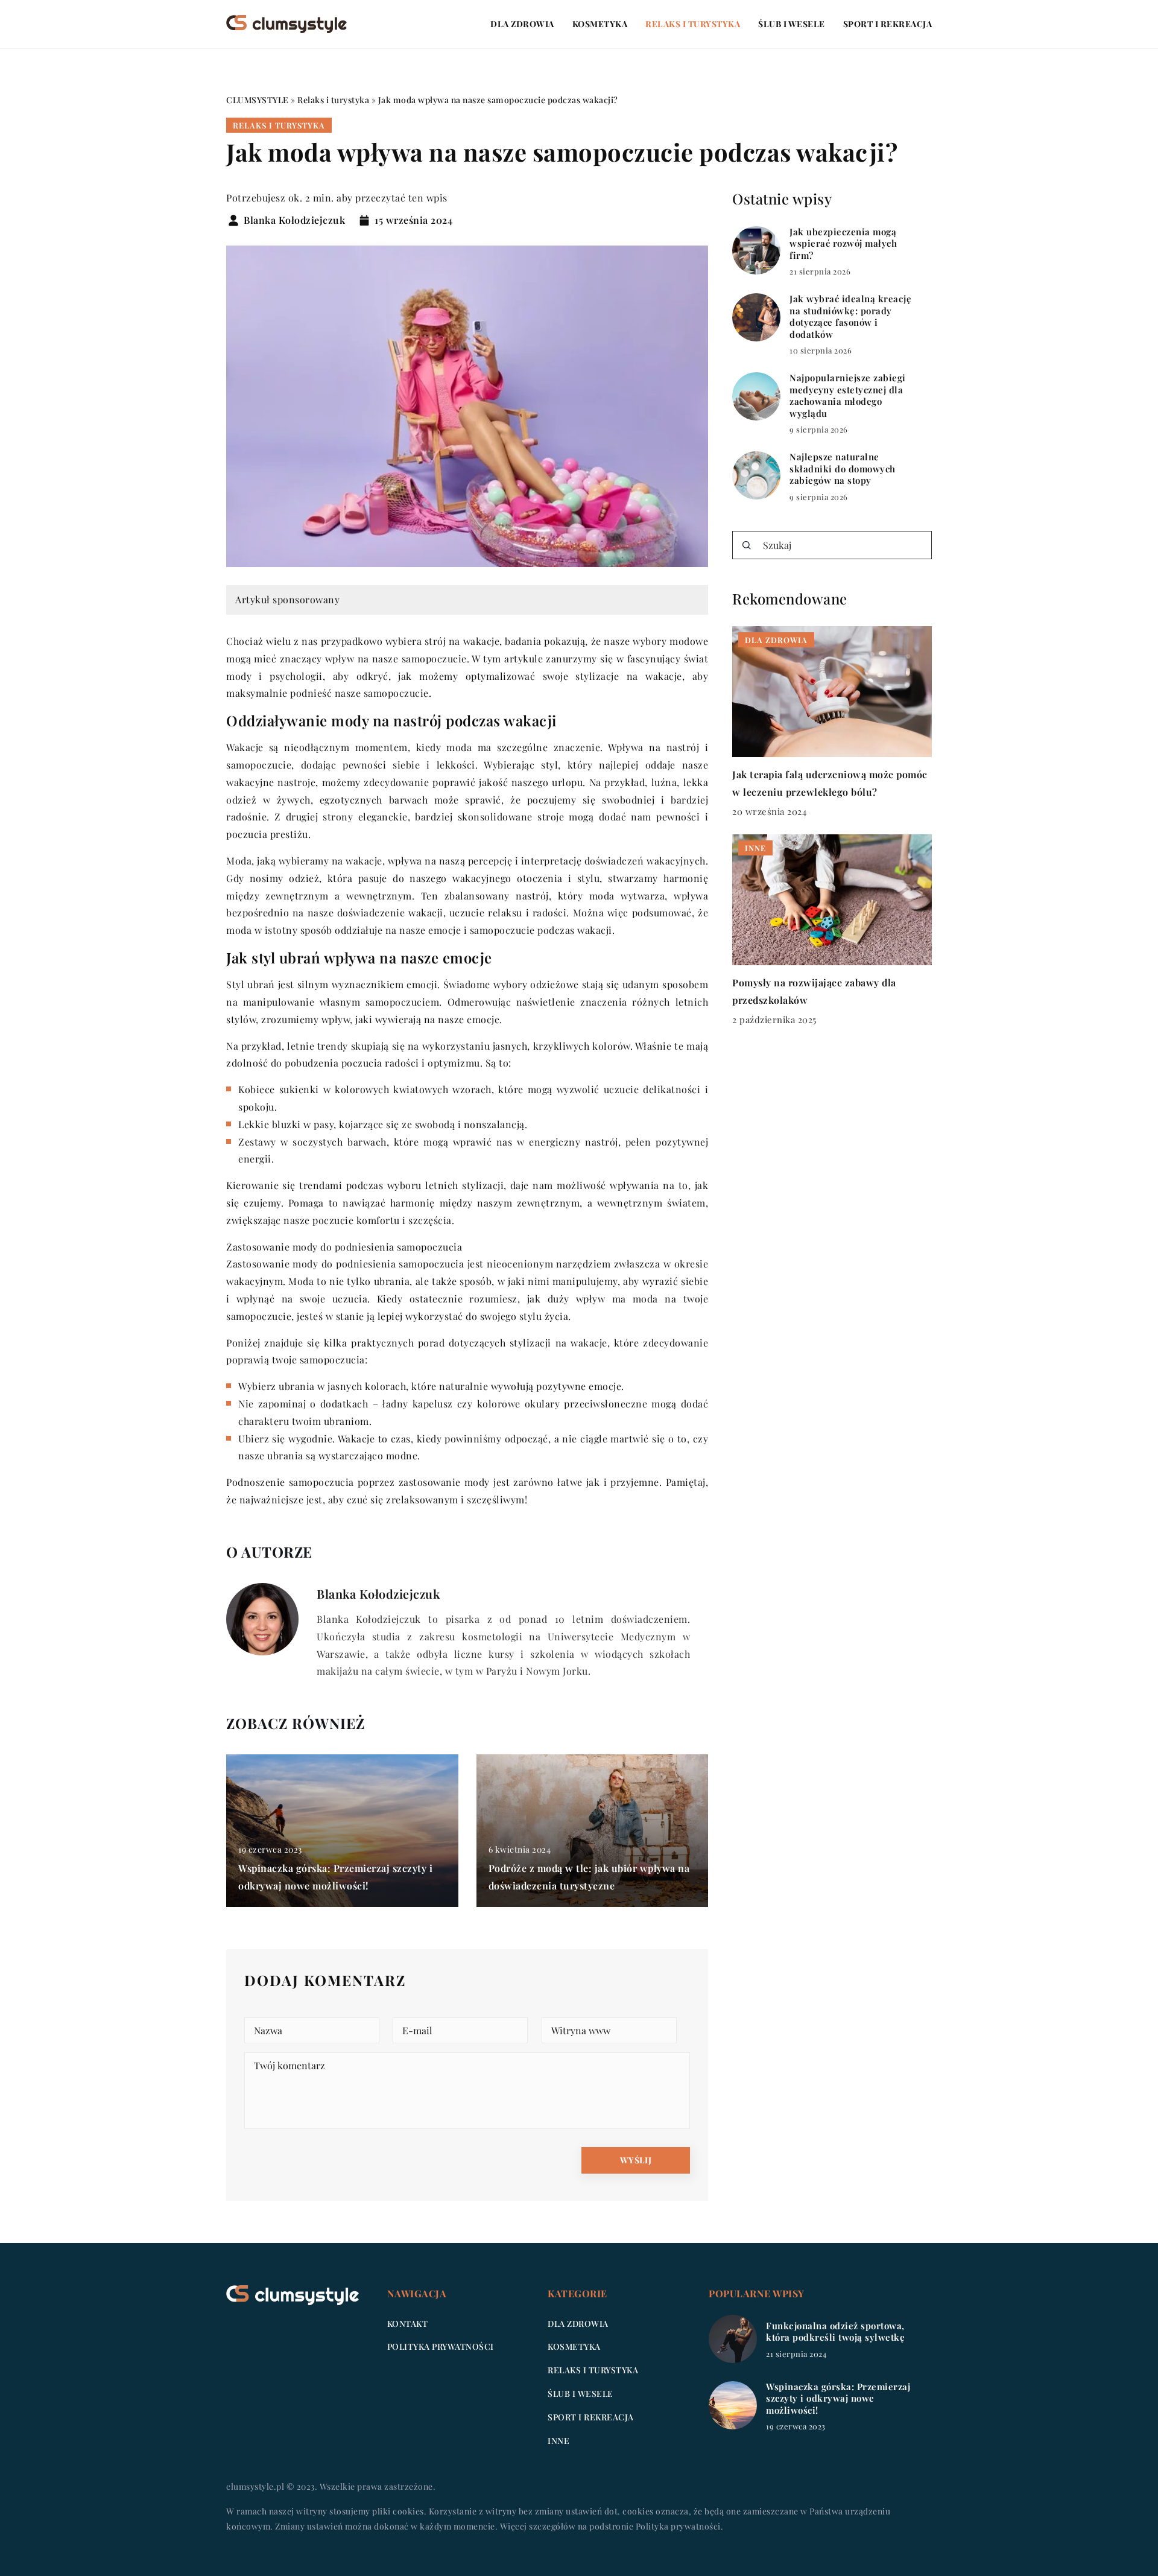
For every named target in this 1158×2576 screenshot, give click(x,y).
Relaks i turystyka (693, 24)
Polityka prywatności (441, 2346)
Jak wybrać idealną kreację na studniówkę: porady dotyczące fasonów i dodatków (850, 317)
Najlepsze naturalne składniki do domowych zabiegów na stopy (843, 469)
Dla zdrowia (522, 24)
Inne (558, 2441)
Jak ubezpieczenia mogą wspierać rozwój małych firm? (843, 244)
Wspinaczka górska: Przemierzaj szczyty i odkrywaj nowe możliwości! (838, 2399)
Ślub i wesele (792, 24)
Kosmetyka (600, 24)
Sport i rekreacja (888, 24)
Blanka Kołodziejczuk (294, 220)
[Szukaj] (747, 545)
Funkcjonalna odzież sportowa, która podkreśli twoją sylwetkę (835, 2332)
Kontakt (408, 2324)
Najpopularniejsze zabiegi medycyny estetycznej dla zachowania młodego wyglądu (848, 396)
